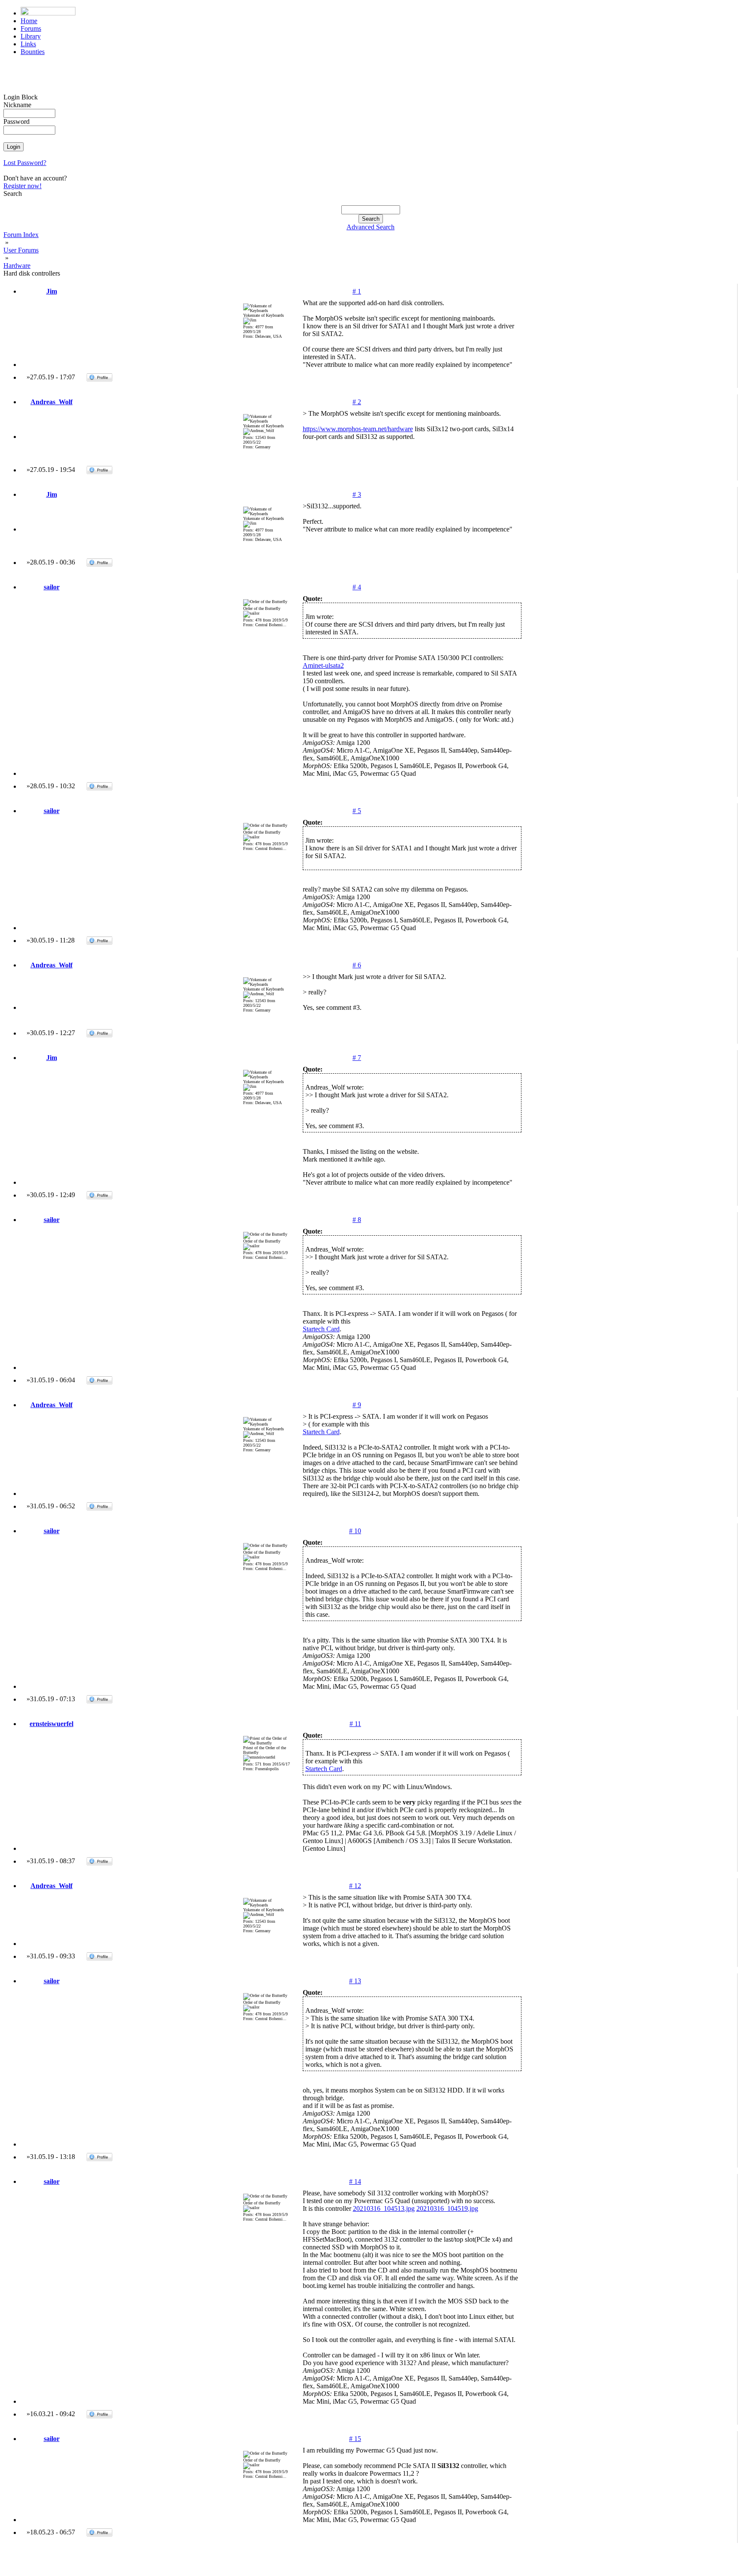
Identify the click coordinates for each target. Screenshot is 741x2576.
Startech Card (321, 1329)
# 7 (357, 1058)
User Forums (21, 250)
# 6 (357, 965)
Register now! (23, 186)
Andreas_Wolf (51, 402)
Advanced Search (370, 227)
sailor (52, 587)
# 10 (355, 1531)
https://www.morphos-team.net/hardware (358, 429)
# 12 (355, 1886)
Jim (52, 291)
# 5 (357, 811)
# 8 (357, 1220)
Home (29, 21)
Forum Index (21, 235)
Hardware (17, 266)
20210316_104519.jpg (447, 2208)
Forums (31, 29)
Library (31, 36)
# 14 (355, 2181)
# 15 (355, 2439)
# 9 (357, 1405)
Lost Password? (25, 163)
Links (28, 44)
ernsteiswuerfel (51, 1724)
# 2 (357, 402)
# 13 (355, 1981)
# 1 (357, 291)
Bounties (33, 52)
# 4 (357, 587)
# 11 (355, 1724)
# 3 (357, 494)
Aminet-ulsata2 (323, 665)
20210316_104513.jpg (384, 2208)
